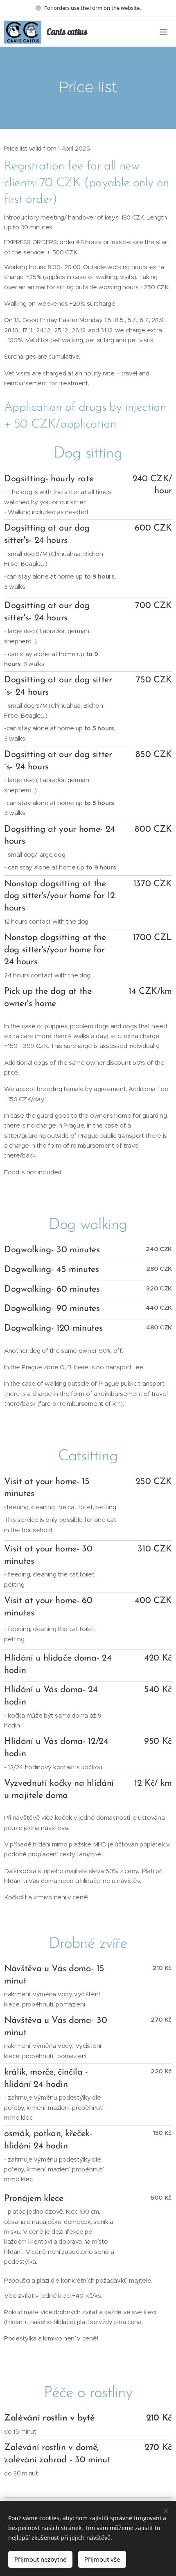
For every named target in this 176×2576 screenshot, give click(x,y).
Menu (164, 32)
